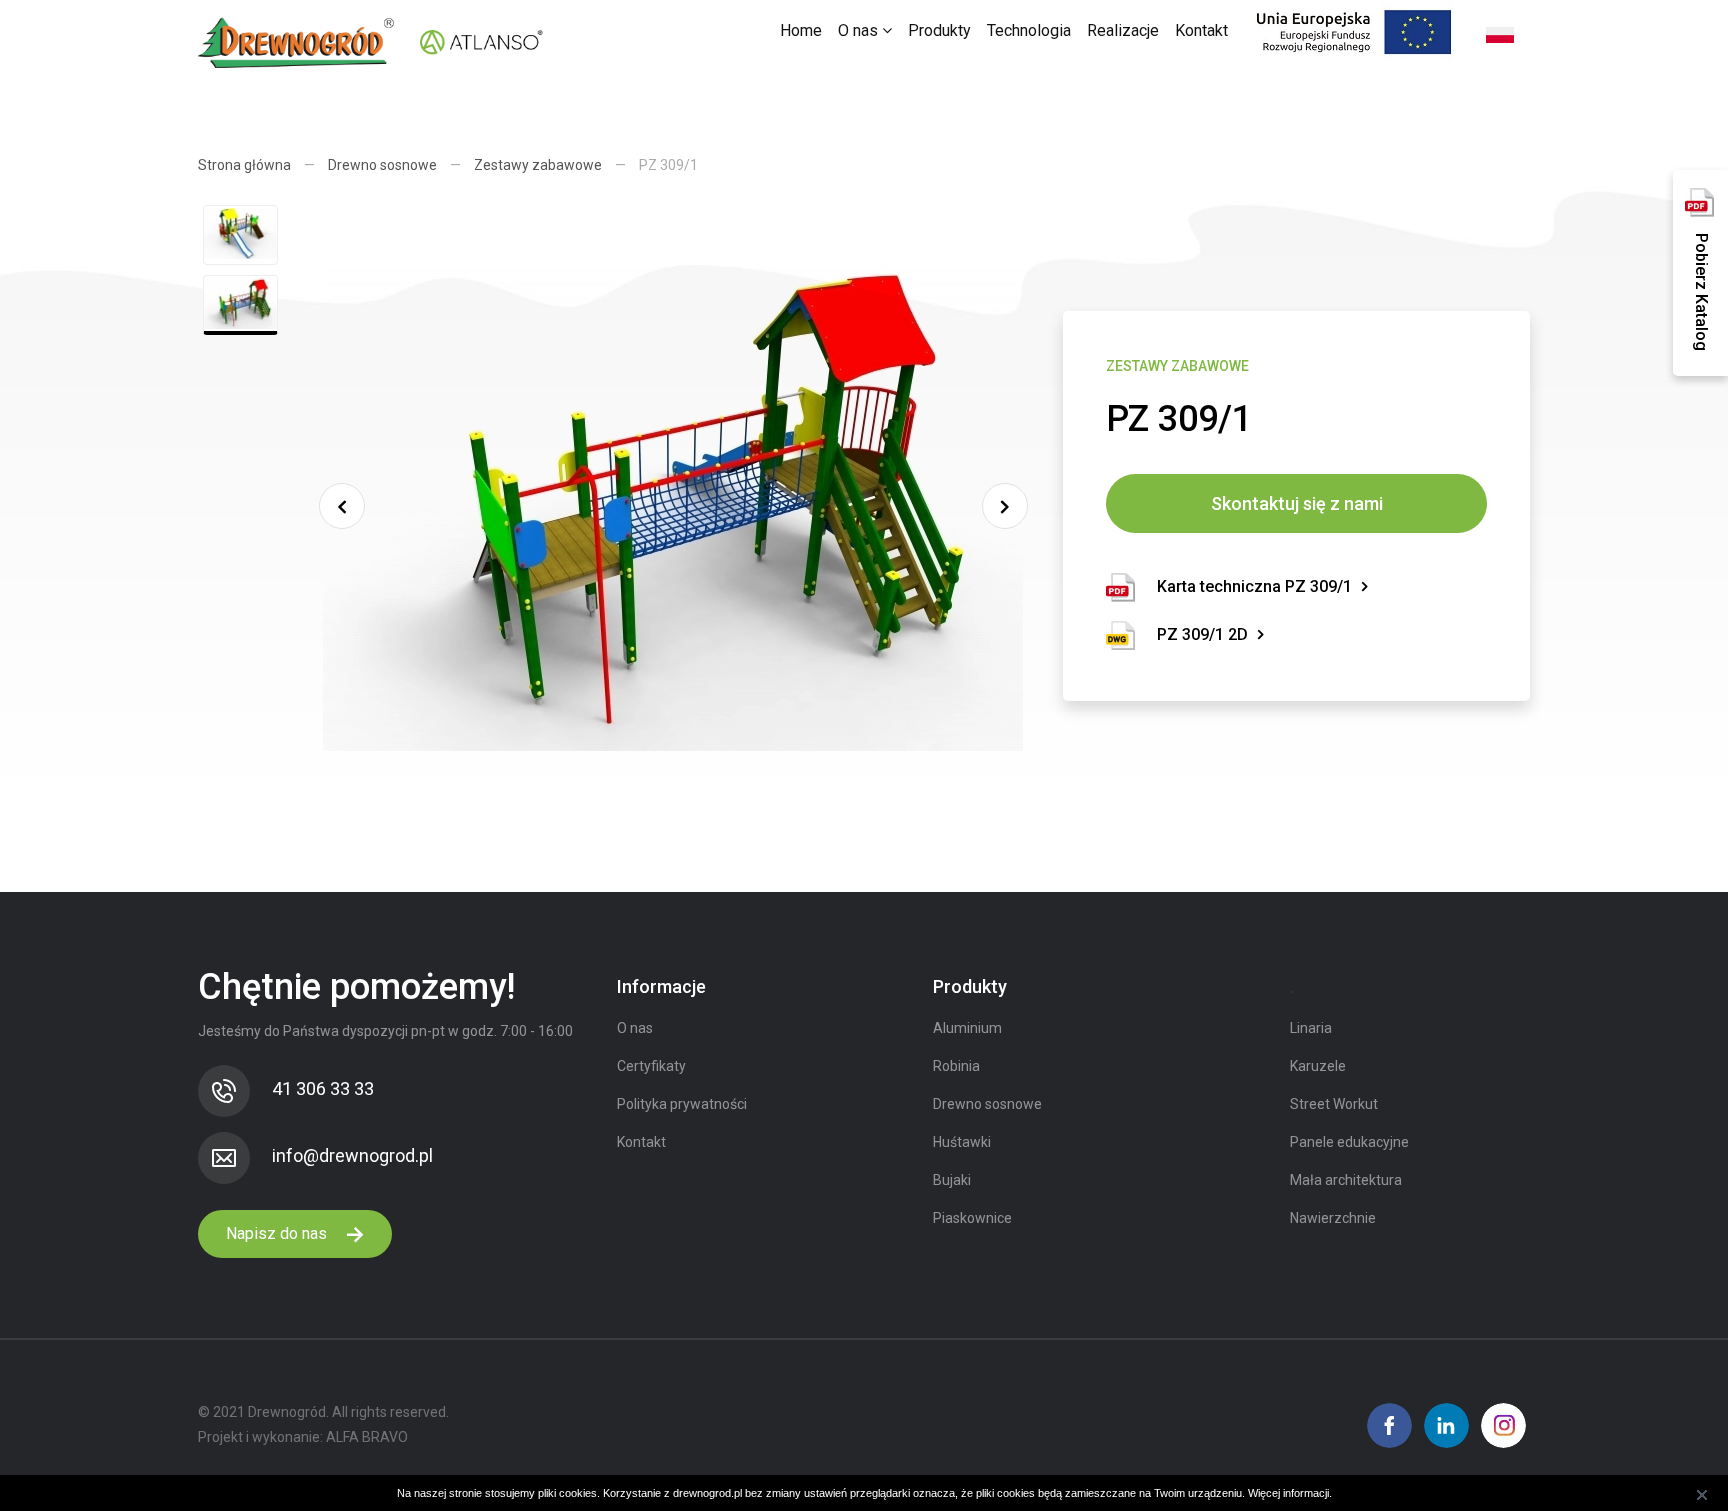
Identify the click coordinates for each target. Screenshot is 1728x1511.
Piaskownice (972, 1218)
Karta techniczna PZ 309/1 (1254, 586)
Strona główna (244, 165)
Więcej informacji (1288, 1493)
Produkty (939, 30)
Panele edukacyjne (1349, 1142)
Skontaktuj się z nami (1297, 503)
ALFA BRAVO (367, 1437)
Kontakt (1201, 30)
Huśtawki (962, 1142)
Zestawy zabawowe (538, 165)
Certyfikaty (651, 1066)
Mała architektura (1346, 1180)
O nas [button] (860, 30)
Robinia (956, 1066)
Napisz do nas (278, 1233)
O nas (635, 1028)
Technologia (1029, 30)
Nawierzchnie (1333, 1218)
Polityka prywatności (682, 1104)
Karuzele (1318, 1066)
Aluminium (967, 1028)
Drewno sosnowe (382, 165)
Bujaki (952, 1180)
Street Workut (1334, 1104)
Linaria (1311, 1028)
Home (801, 30)
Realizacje (1123, 30)
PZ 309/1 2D (1202, 634)
